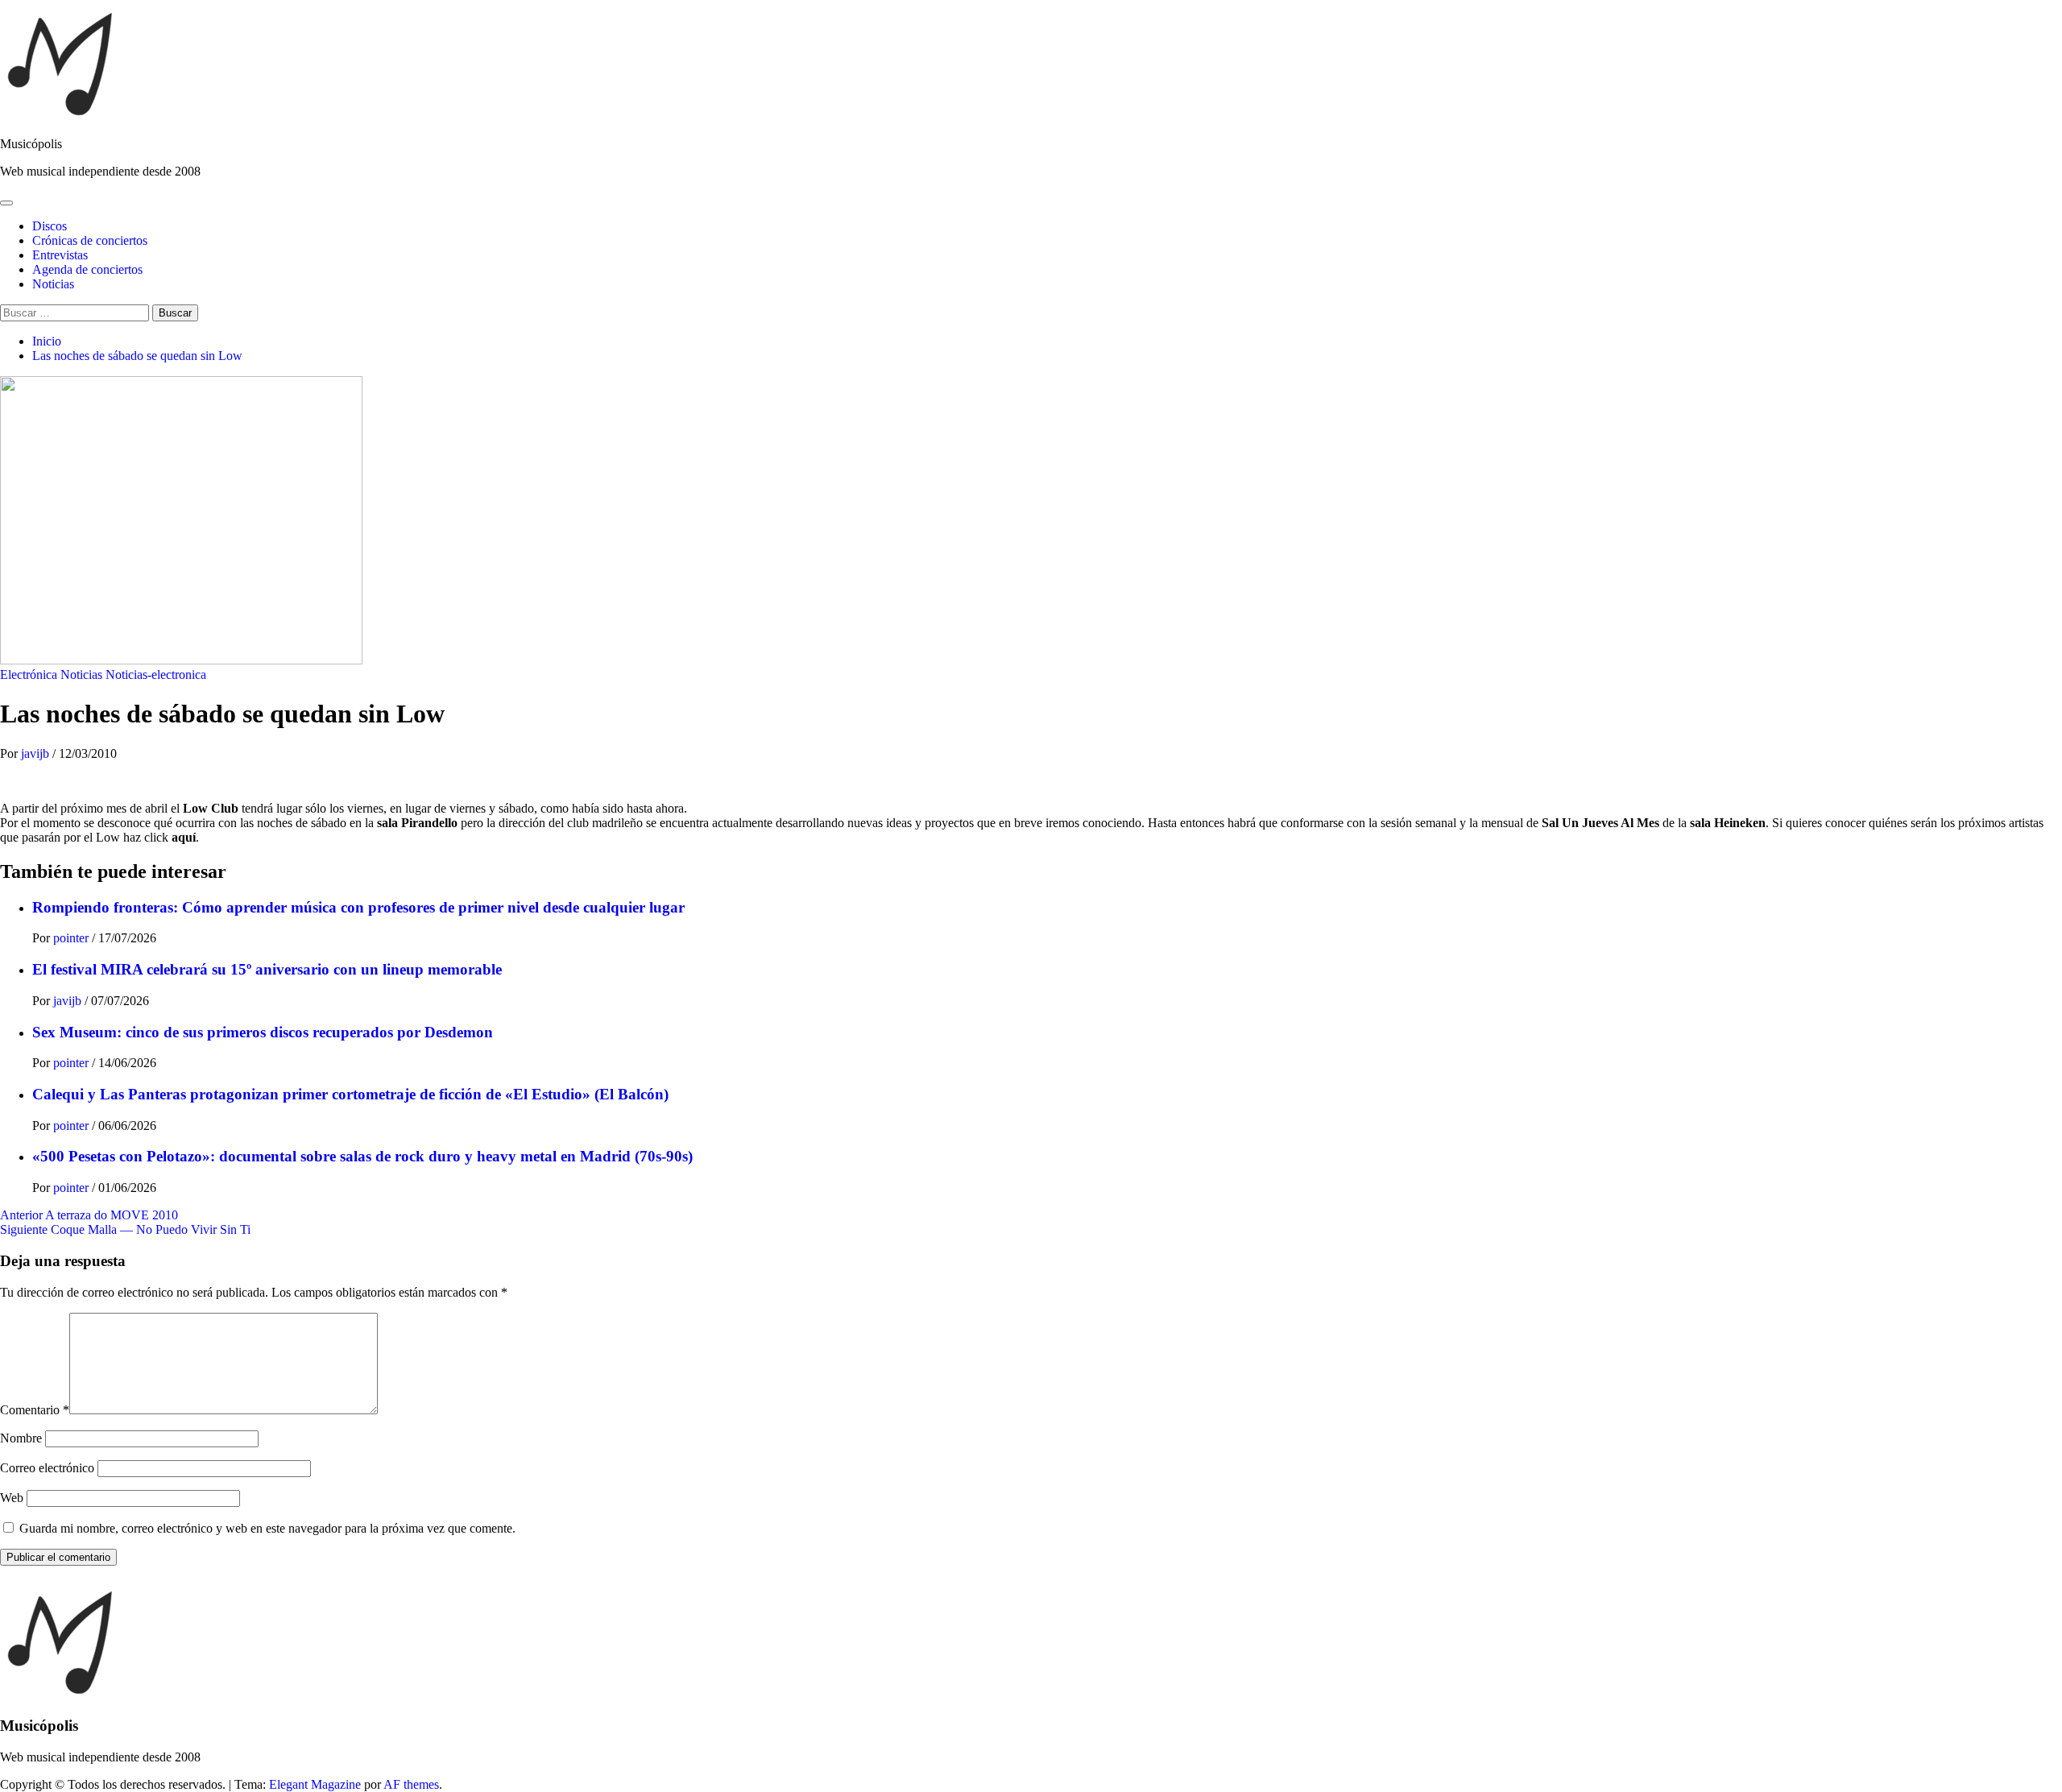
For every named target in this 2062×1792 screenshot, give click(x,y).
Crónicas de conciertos (90, 240)
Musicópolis (31, 144)
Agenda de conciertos (87, 269)
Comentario (35, 1410)
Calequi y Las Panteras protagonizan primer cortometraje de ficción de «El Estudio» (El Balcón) (350, 1094)
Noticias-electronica (156, 675)
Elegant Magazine (315, 1784)
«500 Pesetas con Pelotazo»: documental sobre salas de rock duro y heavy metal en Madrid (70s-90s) (362, 1156)
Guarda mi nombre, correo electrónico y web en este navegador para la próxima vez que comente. (267, 1528)
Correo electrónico (47, 1468)
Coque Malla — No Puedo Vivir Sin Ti (125, 1229)
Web (12, 1498)
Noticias (53, 284)
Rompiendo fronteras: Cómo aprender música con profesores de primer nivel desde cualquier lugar (358, 907)
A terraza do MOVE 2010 (89, 1215)
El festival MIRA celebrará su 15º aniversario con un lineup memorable (267, 969)
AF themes (411, 1784)
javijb (37, 753)
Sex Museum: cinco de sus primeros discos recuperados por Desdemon (263, 1032)
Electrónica (29, 675)
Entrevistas (60, 255)
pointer (72, 938)
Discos (50, 226)
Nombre (21, 1438)
